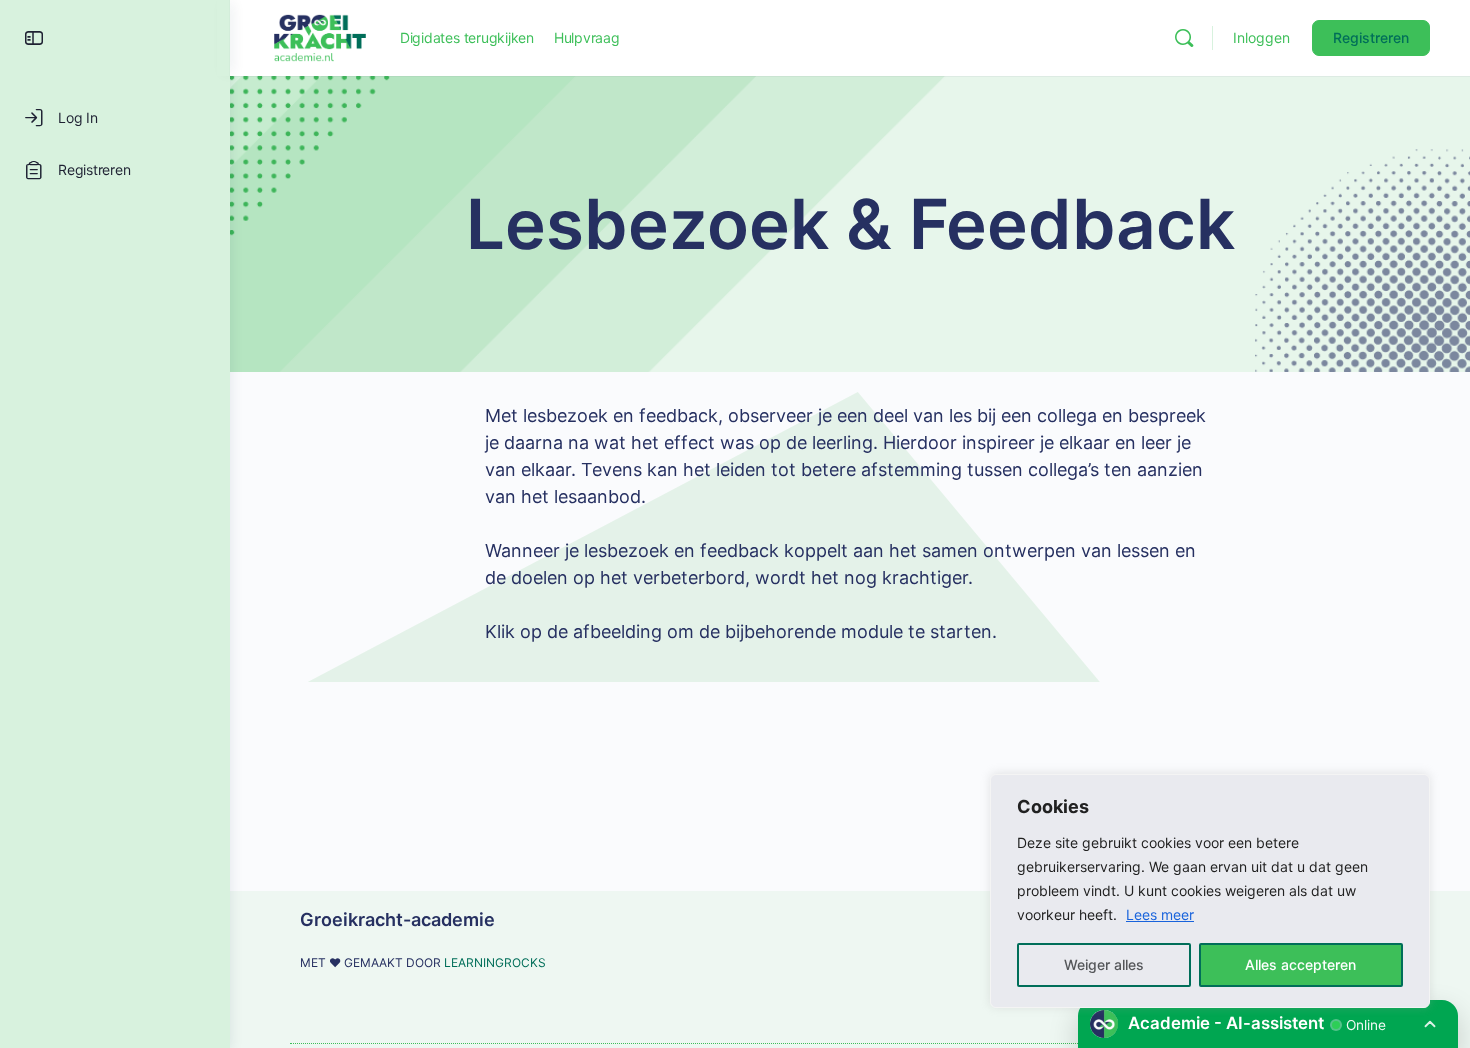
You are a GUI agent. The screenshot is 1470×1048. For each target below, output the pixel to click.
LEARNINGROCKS (495, 962)
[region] (1210, 891)
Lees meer (1160, 914)
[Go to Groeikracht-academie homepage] (320, 36)
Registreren (1371, 37)
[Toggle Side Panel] (34, 38)
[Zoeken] (1184, 38)
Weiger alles (1104, 964)
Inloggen (1261, 37)
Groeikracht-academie (397, 919)
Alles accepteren (1300, 964)
